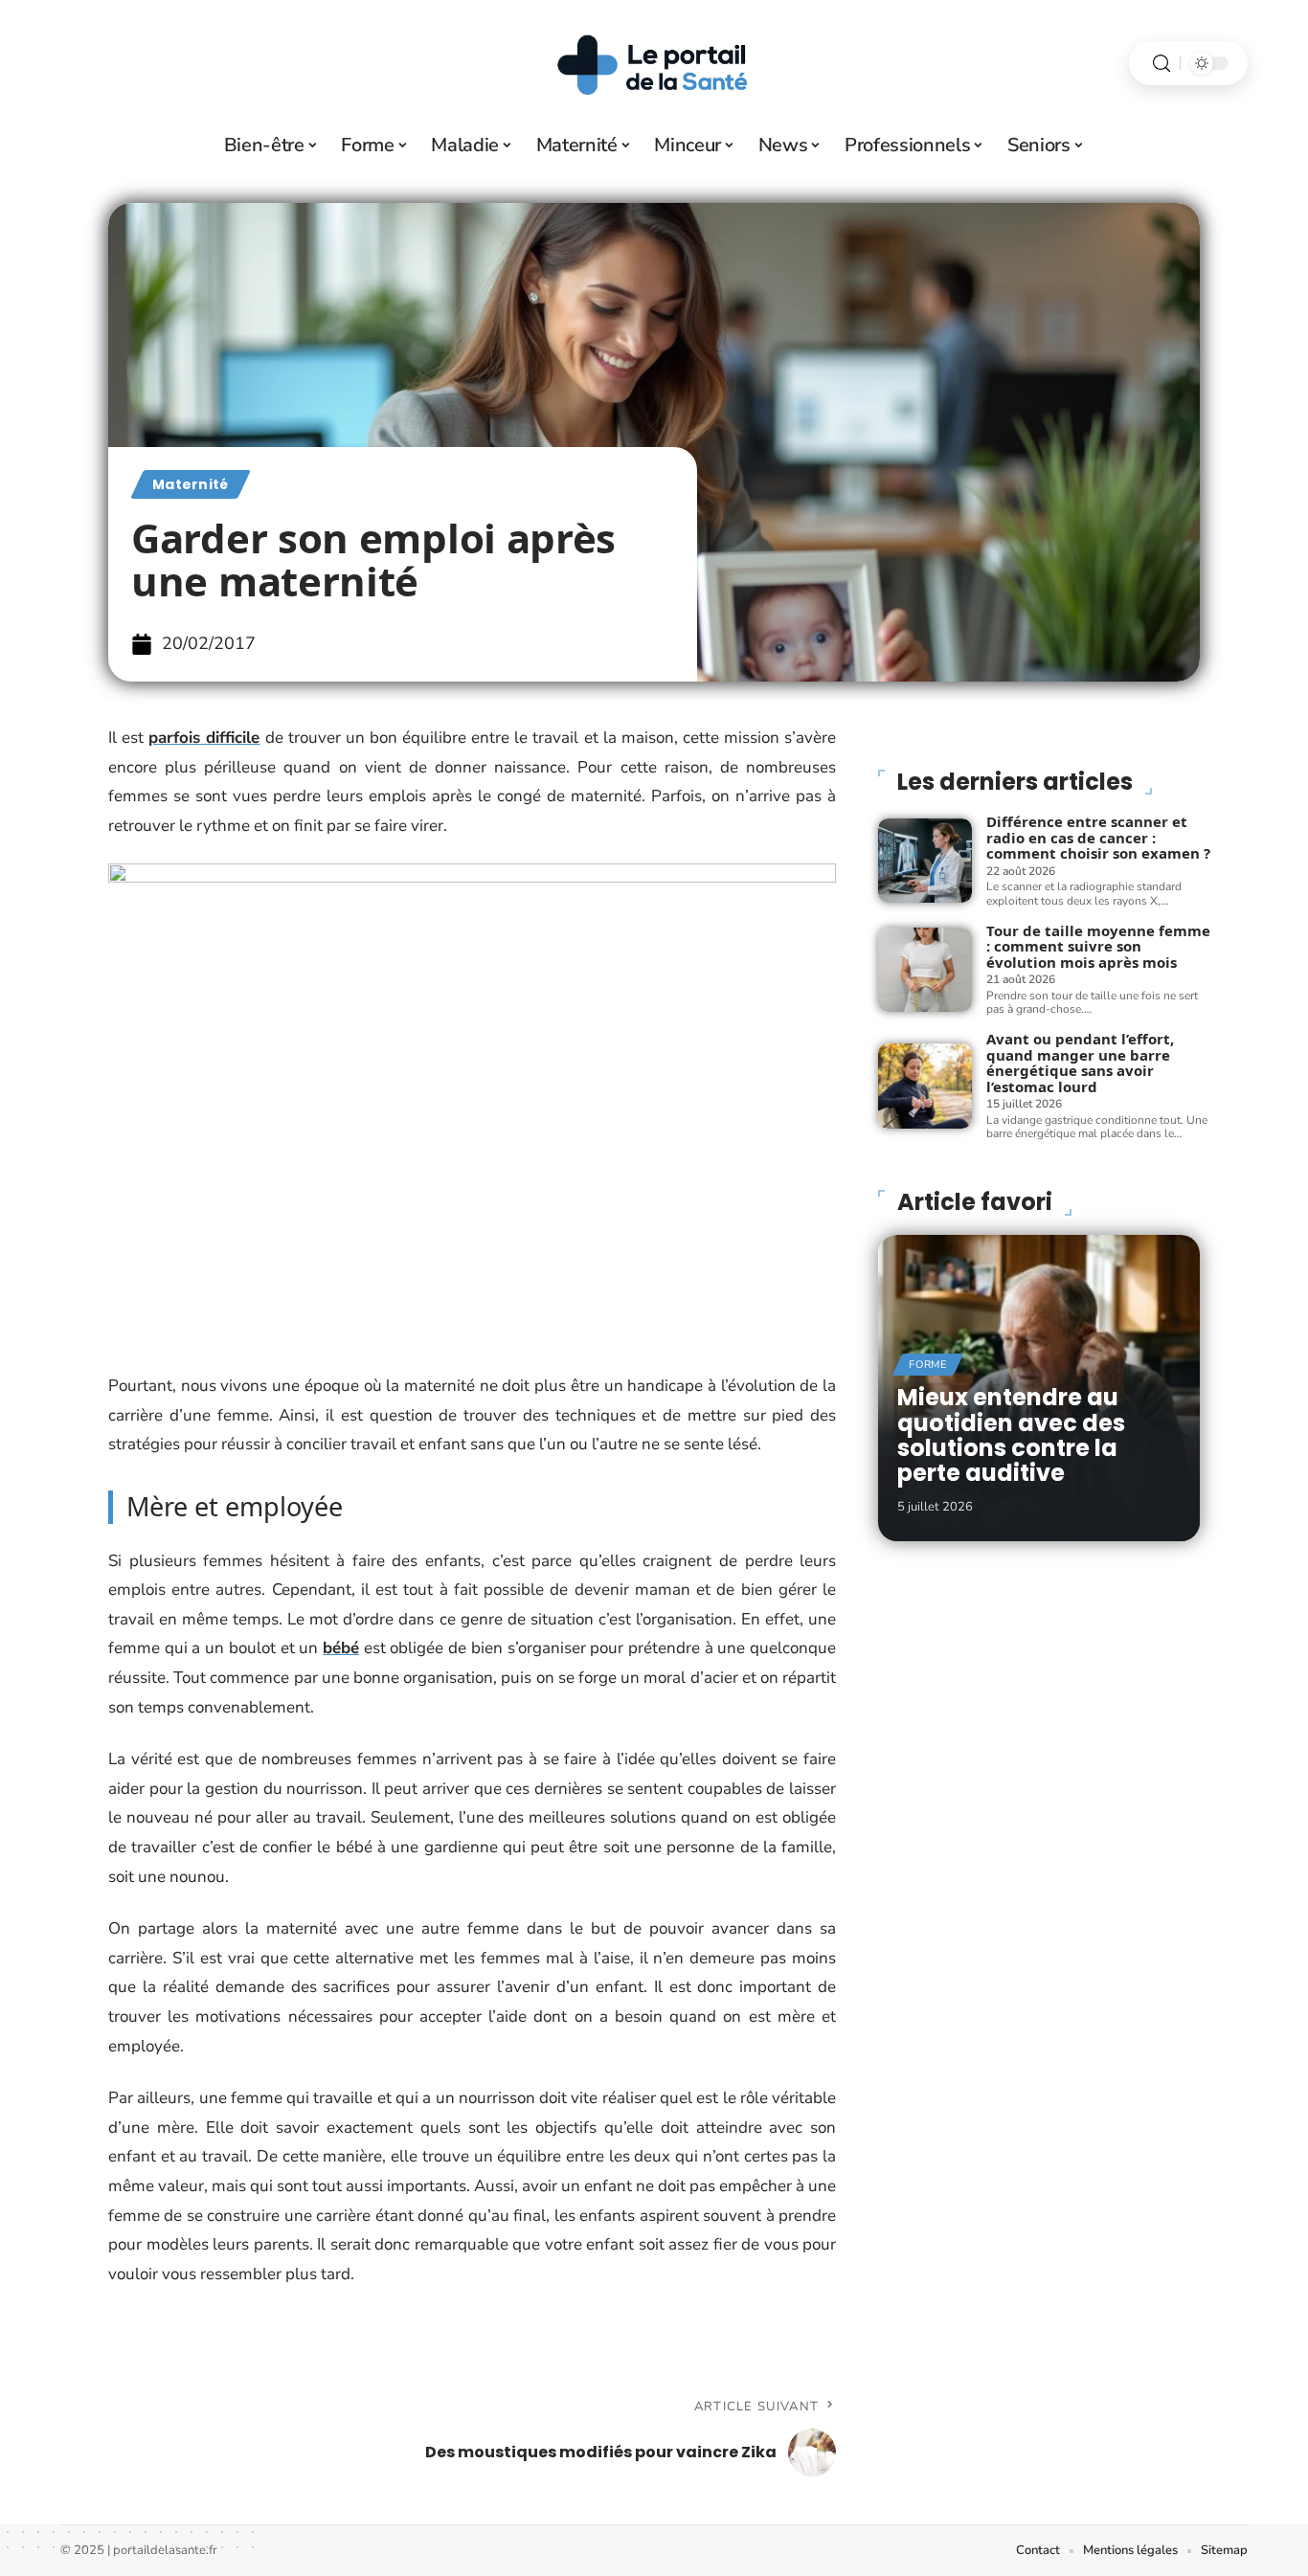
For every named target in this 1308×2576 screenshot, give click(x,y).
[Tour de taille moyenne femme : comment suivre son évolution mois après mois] (925, 970)
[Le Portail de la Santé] (654, 63)
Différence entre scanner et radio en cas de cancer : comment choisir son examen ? (1098, 837)
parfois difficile (204, 738)
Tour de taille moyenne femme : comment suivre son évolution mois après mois (1098, 946)
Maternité (191, 484)
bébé (341, 1648)
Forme (928, 1365)
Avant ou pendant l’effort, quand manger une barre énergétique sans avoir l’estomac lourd (1080, 1063)
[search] (1161, 64)
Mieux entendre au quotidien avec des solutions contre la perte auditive (1011, 1435)
